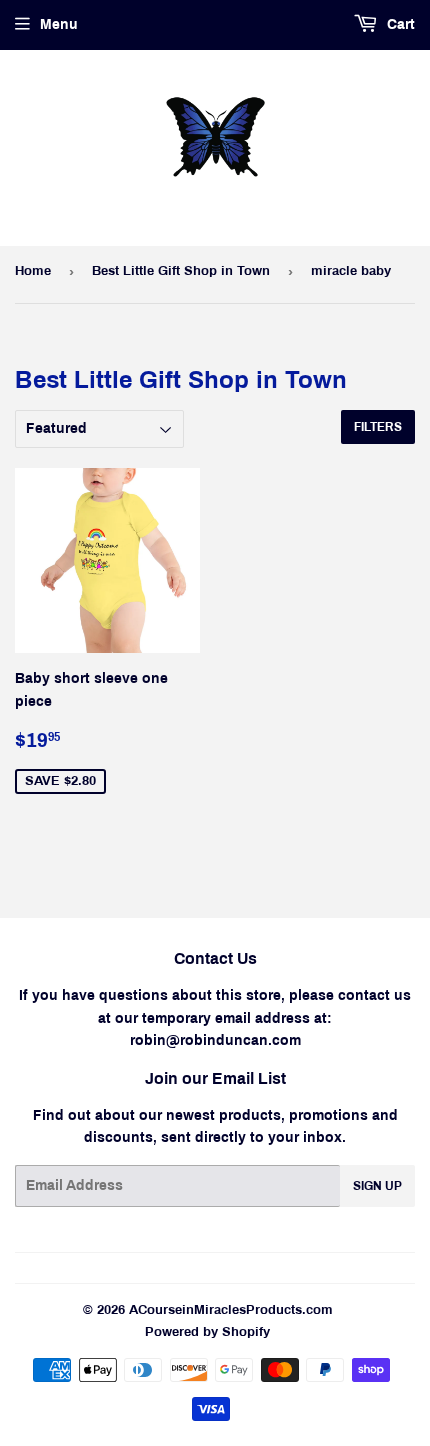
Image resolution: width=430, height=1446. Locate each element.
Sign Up (377, 1186)
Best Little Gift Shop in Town (181, 271)
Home (33, 271)
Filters (378, 427)
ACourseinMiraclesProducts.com (231, 1310)
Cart (399, 24)
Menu (59, 24)
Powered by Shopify (207, 1332)
